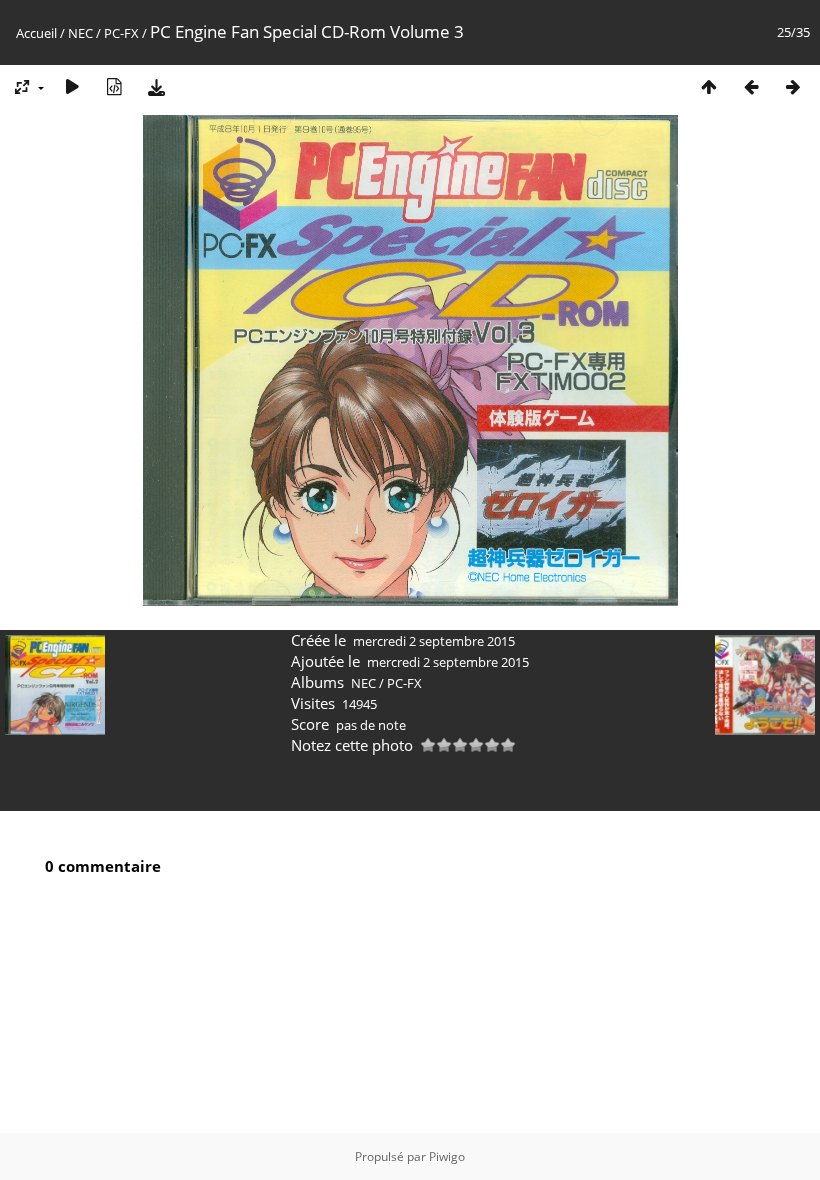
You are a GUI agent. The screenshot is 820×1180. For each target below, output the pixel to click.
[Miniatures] (709, 86)
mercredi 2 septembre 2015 (434, 641)
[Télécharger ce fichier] (156, 86)
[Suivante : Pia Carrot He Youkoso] (793, 86)
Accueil (36, 33)
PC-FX (121, 33)
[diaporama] (72, 86)
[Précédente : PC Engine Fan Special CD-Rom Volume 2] (751, 86)
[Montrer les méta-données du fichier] (114, 86)
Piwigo (447, 1156)
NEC (80, 33)
